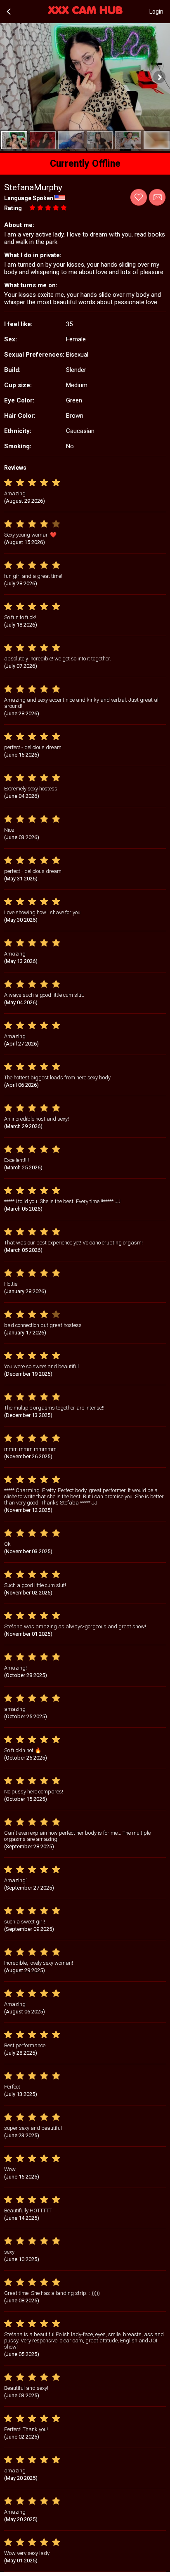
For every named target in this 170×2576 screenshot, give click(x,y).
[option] (14, 140)
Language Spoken (29, 198)
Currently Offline (85, 164)
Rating (13, 208)
